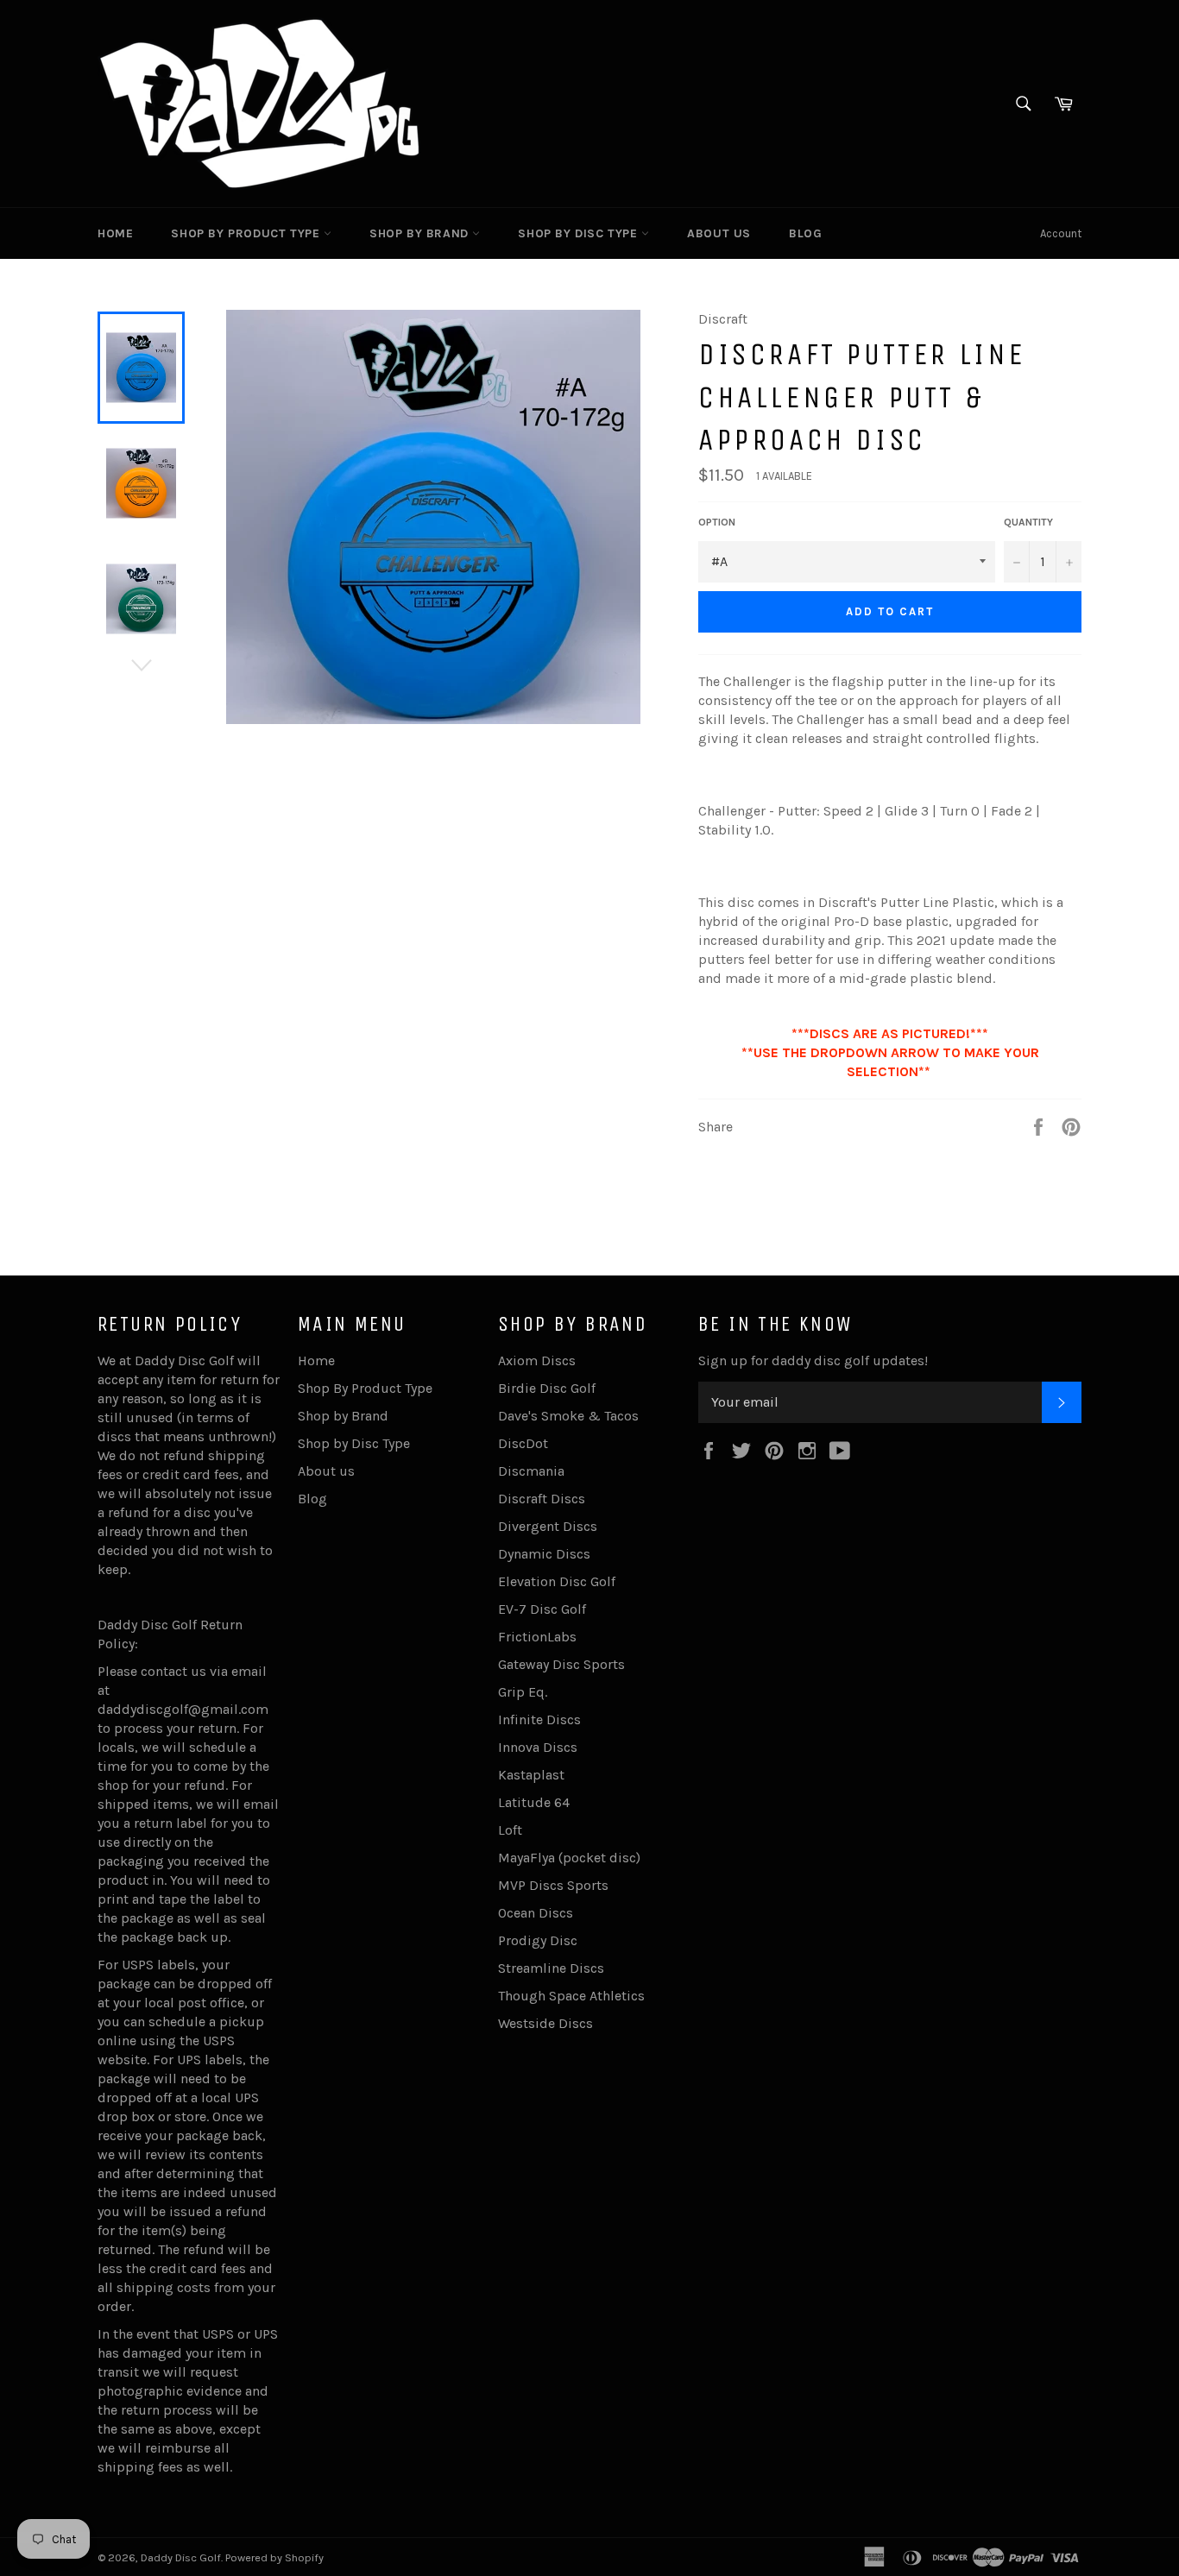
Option (717, 522)
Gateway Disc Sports (561, 1664)
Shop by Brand (421, 233)
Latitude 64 (534, 1802)
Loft (510, 1830)
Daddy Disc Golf (181, 2557)
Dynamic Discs (544, 1554)
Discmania (531, 1471)
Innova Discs (538, 1747)
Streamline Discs (551, 1968)
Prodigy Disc (538, 1940)
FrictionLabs (537, 1637)
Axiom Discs (537, 1360)
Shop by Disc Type (580, 233)
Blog (805, 233)
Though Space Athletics (571, 1996)
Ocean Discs (536, 1913)
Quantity (1028, 522)
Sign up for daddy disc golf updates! (813, 1360)
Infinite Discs (539, 1719)
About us (719, 233)
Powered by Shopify (274, 2557)
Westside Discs (545, 2023)
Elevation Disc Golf (557, 1581)
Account (1061, 233)
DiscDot (523, 1443)
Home (115, 233)
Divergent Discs (548, 1526)
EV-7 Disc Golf (542, 1609)
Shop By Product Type (247, 233)
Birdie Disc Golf (547, 1388)
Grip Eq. (523, 1692)
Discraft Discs (542, 1499)
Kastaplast (531, 1775)
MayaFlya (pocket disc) (569, 1858)
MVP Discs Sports (553, 1885)
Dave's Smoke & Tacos (568, 1416)
